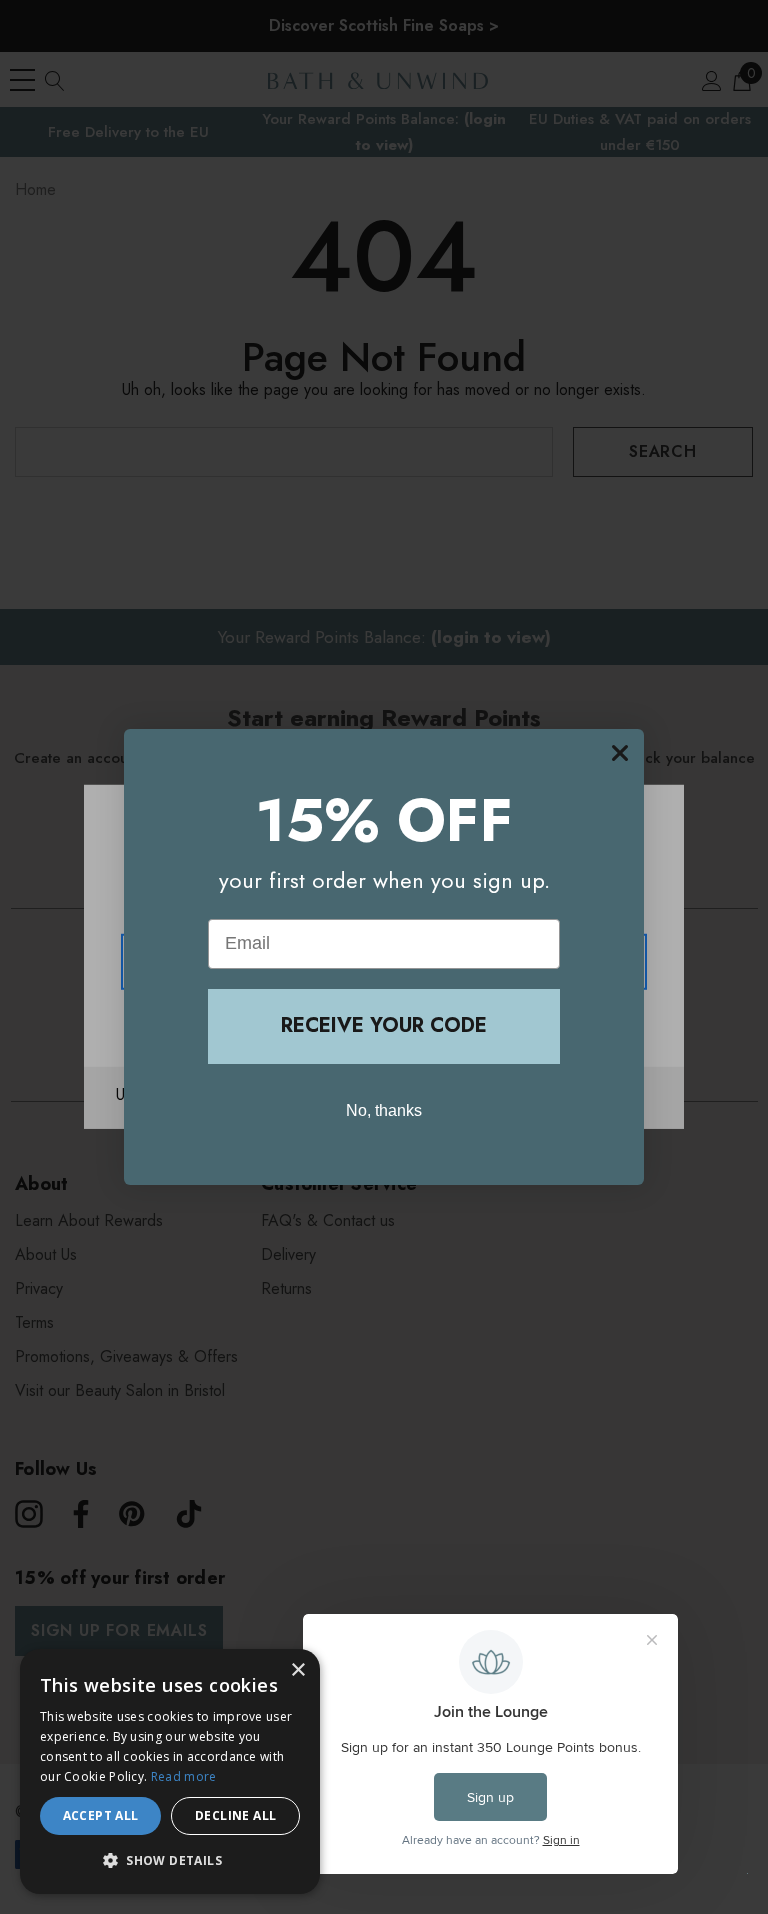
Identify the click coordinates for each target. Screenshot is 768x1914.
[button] (170, 1861)
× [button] (297, 1670)
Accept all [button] (101, 1815)
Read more (184, 1776)
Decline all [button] (235, 1815)
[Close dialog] (620, 753)
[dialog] (170, 1771)
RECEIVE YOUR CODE (384, 1025)
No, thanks (384, 1110)
